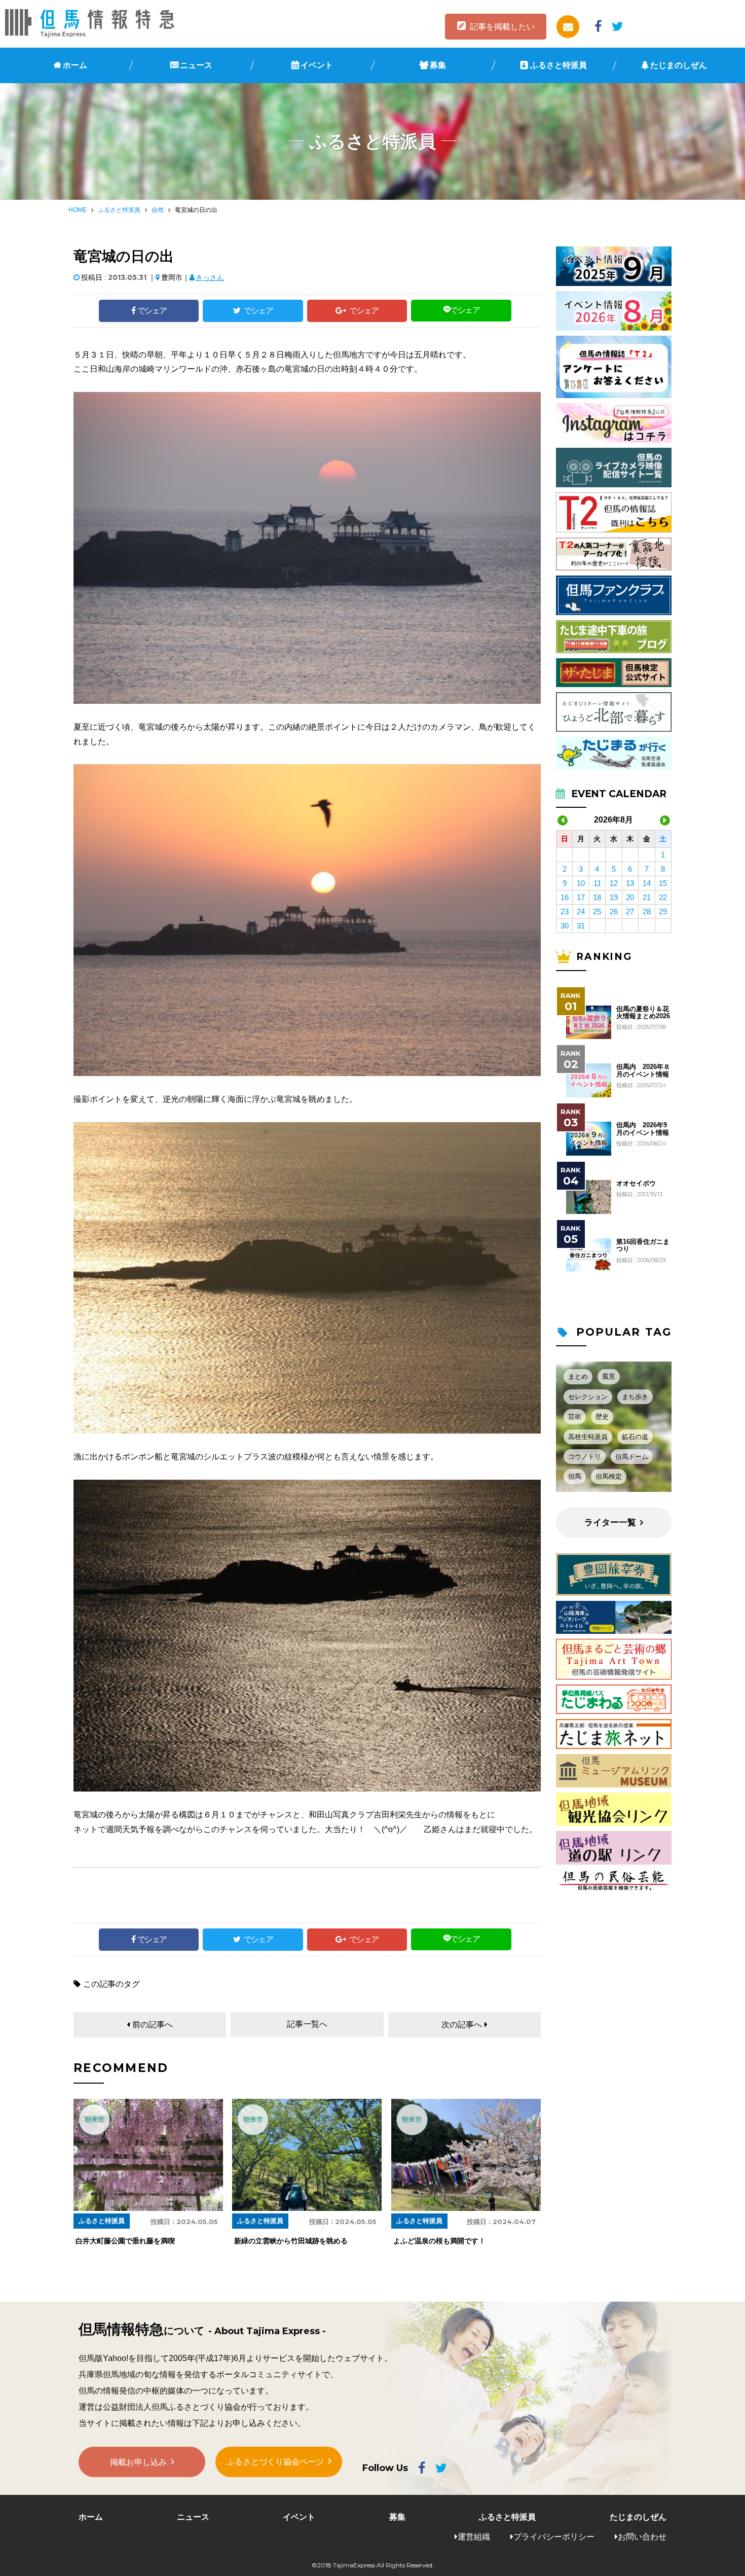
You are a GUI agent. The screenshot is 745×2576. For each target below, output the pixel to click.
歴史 (602, 1417)
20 (630, 897)
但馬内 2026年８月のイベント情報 (643, 1070)
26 (614, 911)
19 (614, 897)
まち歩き (635, 1397)
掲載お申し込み (138, 2462)
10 (581, 883)
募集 (438, 65)
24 (581, 911)
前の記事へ (153, 2025)
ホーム (75, 65)
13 (630, 883)
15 (663, 883)
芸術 (575, 1417)
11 (597, 883)
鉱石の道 (635, 1437)
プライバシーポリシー (554, 2537)
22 (663, 897)
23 (565, 911)
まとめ (578, 1376)
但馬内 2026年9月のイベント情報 (643, 1129)
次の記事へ (462, 2025)
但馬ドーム (632, 1457)
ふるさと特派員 (558, 65)
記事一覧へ (307, 2024)
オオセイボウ (636, 1184)
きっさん (210, 277)
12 (614, 883)
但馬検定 (609, 1476)
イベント (317, 65)
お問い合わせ (642, 2537)
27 (630, 911)
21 (647, 897)
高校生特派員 (588, 1437)
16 (565, 897)
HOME (78, 210)
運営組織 (474, 2537)
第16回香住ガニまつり (643, 1245)
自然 (158, 210)
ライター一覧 (610, 1523)
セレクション (588, 1397)
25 (597, 911)
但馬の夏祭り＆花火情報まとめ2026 (643, 1013)
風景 (609, 1376)
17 (581, 897)
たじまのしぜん (679, 65)
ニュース (196, 65)
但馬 (575, 1476)
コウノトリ (585, 1457)
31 (581, 926)
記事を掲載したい (502, 27)
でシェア (152, 311)
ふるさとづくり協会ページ (275, 2462)
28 (647, 911)
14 (647, 883)
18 (597, 897)
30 (565, 926)
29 (663, 911)
